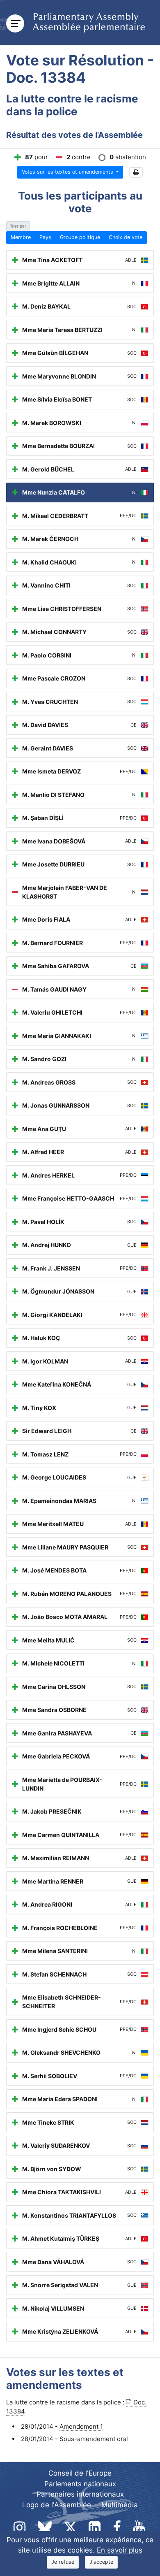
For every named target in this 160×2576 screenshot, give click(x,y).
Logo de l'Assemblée (57, 2505)
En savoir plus (120, 2550)
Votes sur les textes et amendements (68, 172)
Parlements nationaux (80, 2484)
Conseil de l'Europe (80, 2473)
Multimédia (120, 2505)
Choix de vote (126, 237)
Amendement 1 (81, 2426)
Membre (21, 237)
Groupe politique (80, 237)
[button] (136, 173)
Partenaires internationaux (80, 2494)
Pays (45, 237)
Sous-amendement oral (94, 2439)
